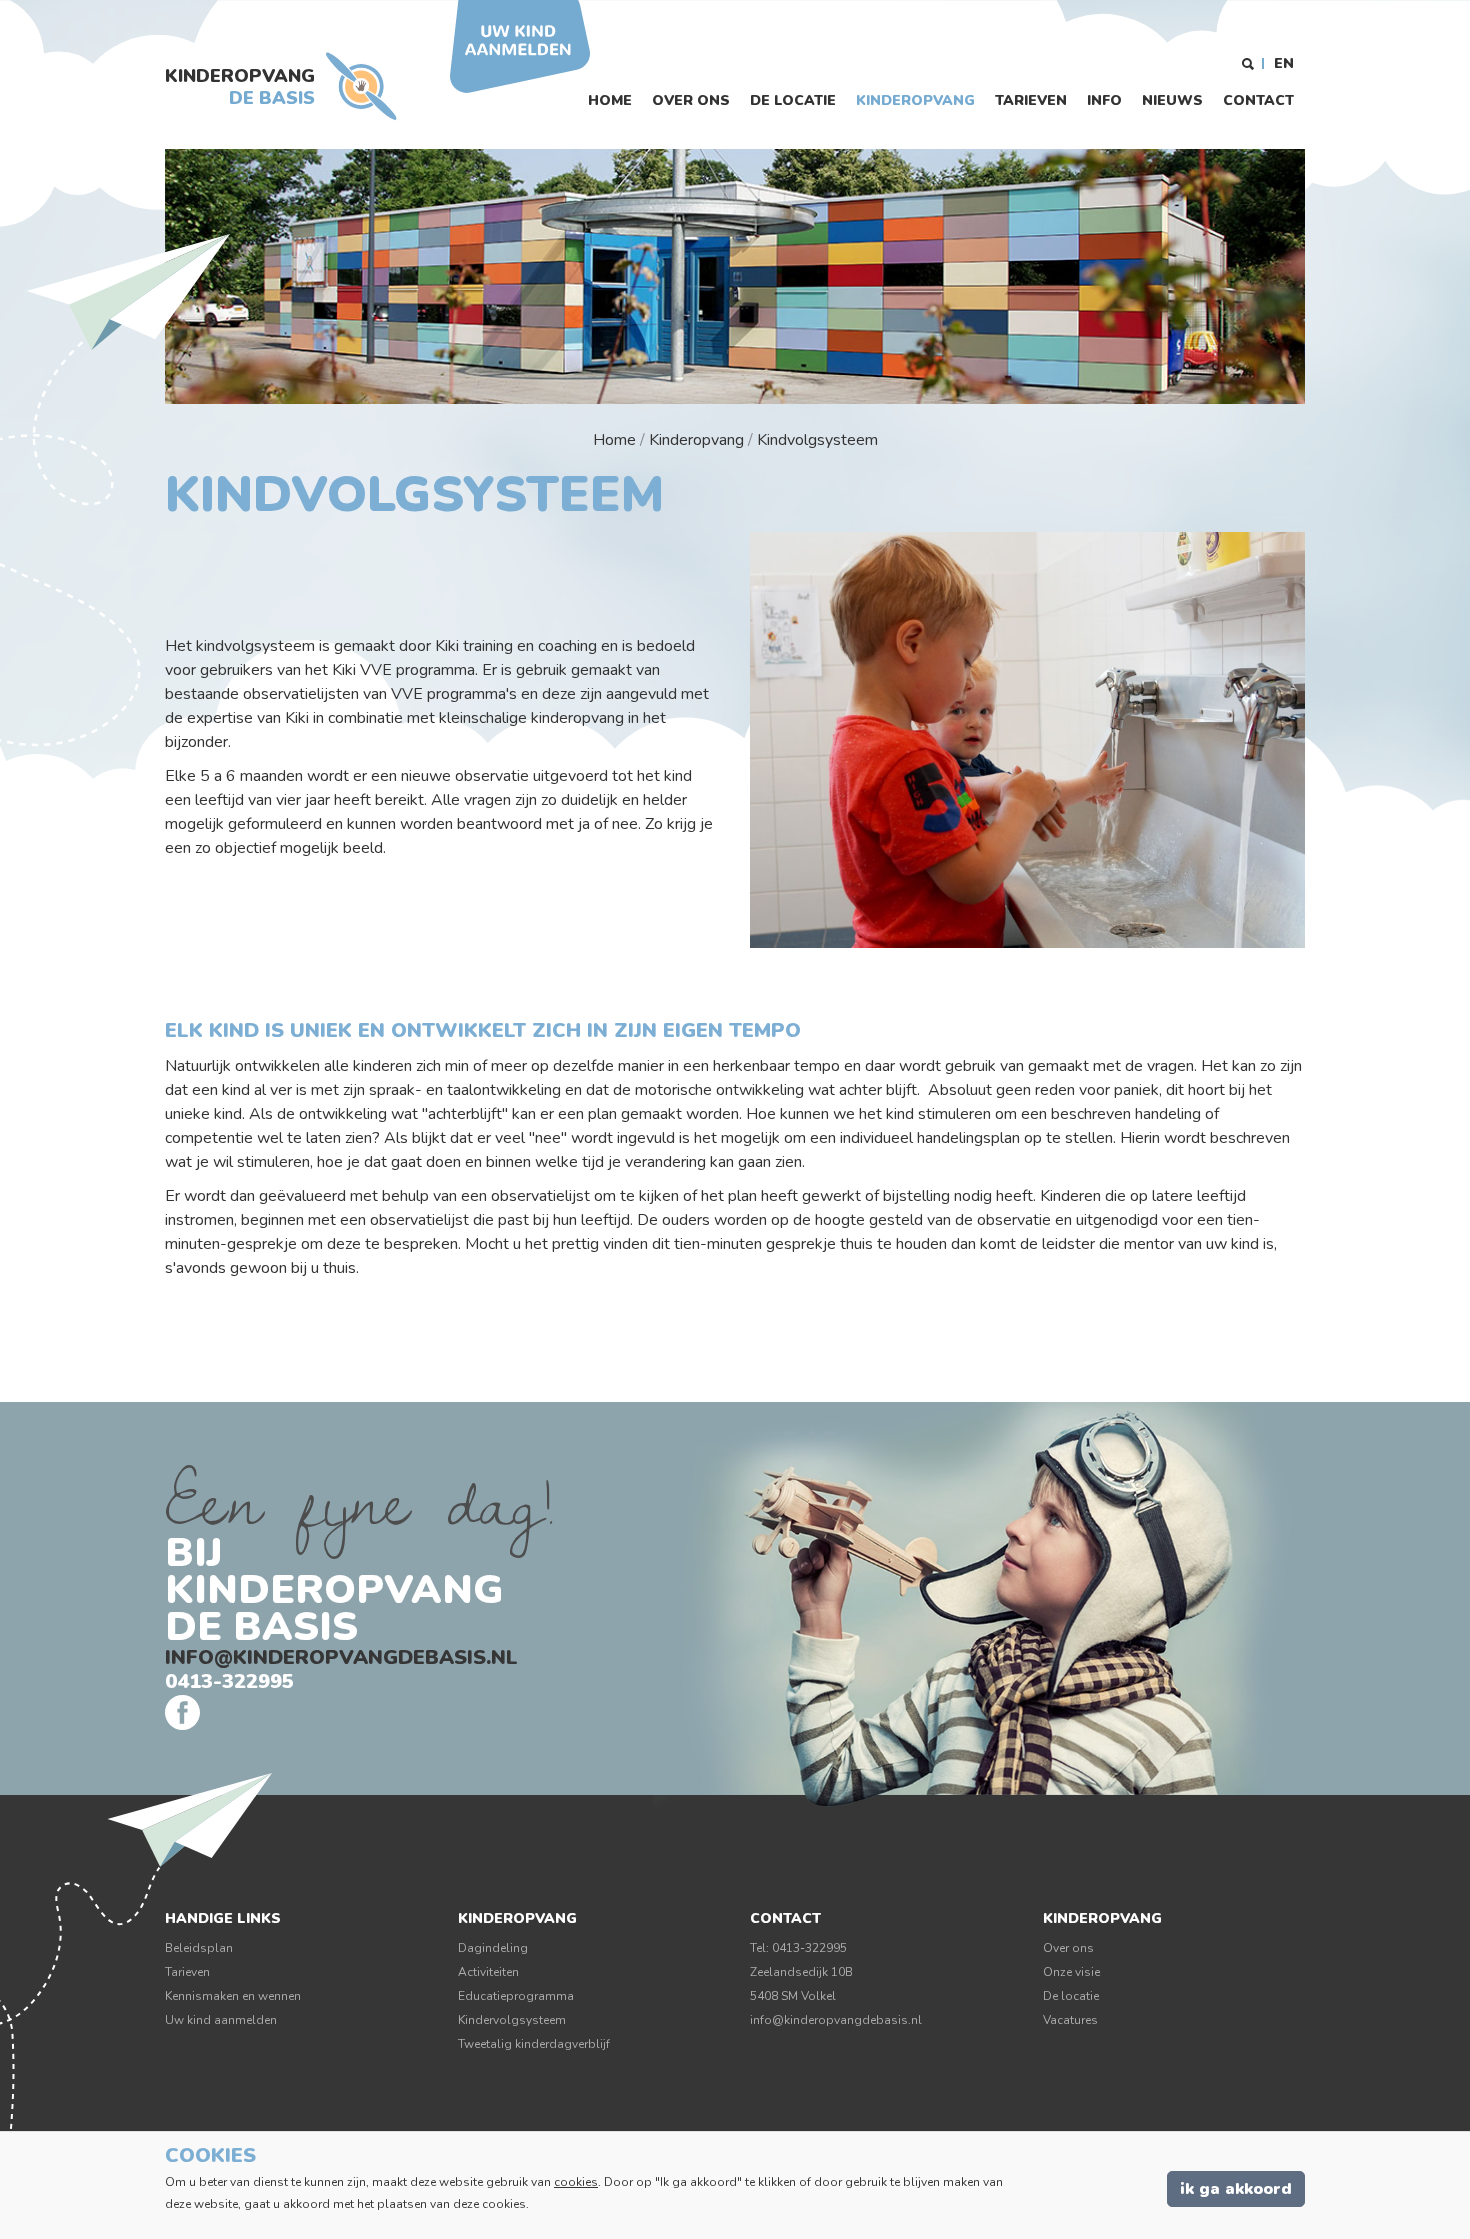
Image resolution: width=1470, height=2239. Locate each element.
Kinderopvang (915, 100)
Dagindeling (493, 1948)
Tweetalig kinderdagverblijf (534, 2044)
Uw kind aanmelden (221, 2020)
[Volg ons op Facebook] (182, 1712)
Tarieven (1031, 100)
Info (1104, 100)
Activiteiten (488, 1972)
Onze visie (1071, 1972)
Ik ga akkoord (1236, 2189)
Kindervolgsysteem (512, 2020)
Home (610, 100)
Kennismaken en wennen (233, 1996)
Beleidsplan (199, 1948)
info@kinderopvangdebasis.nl (341, 1657)
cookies (576, 2182)
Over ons (691, 100)
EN (1284, 63)
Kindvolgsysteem (817, 440)
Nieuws (1172, 100)
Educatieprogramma (516, 1996)
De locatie (793, 100)
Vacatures (1070, 2020)
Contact (1258, 100)
